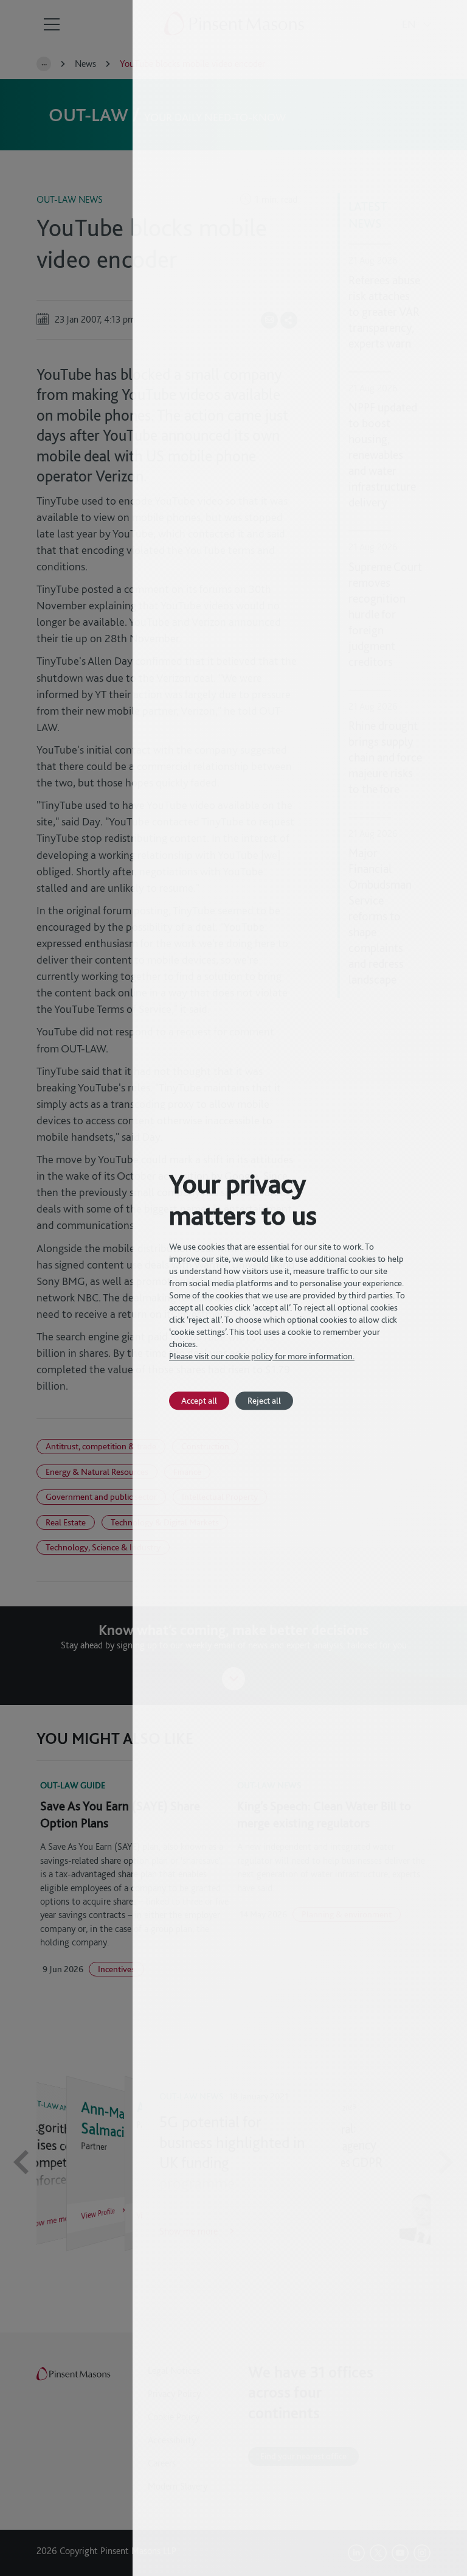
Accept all (199, 1400)
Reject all (264, 1400)
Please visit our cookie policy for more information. (262, 1356)
